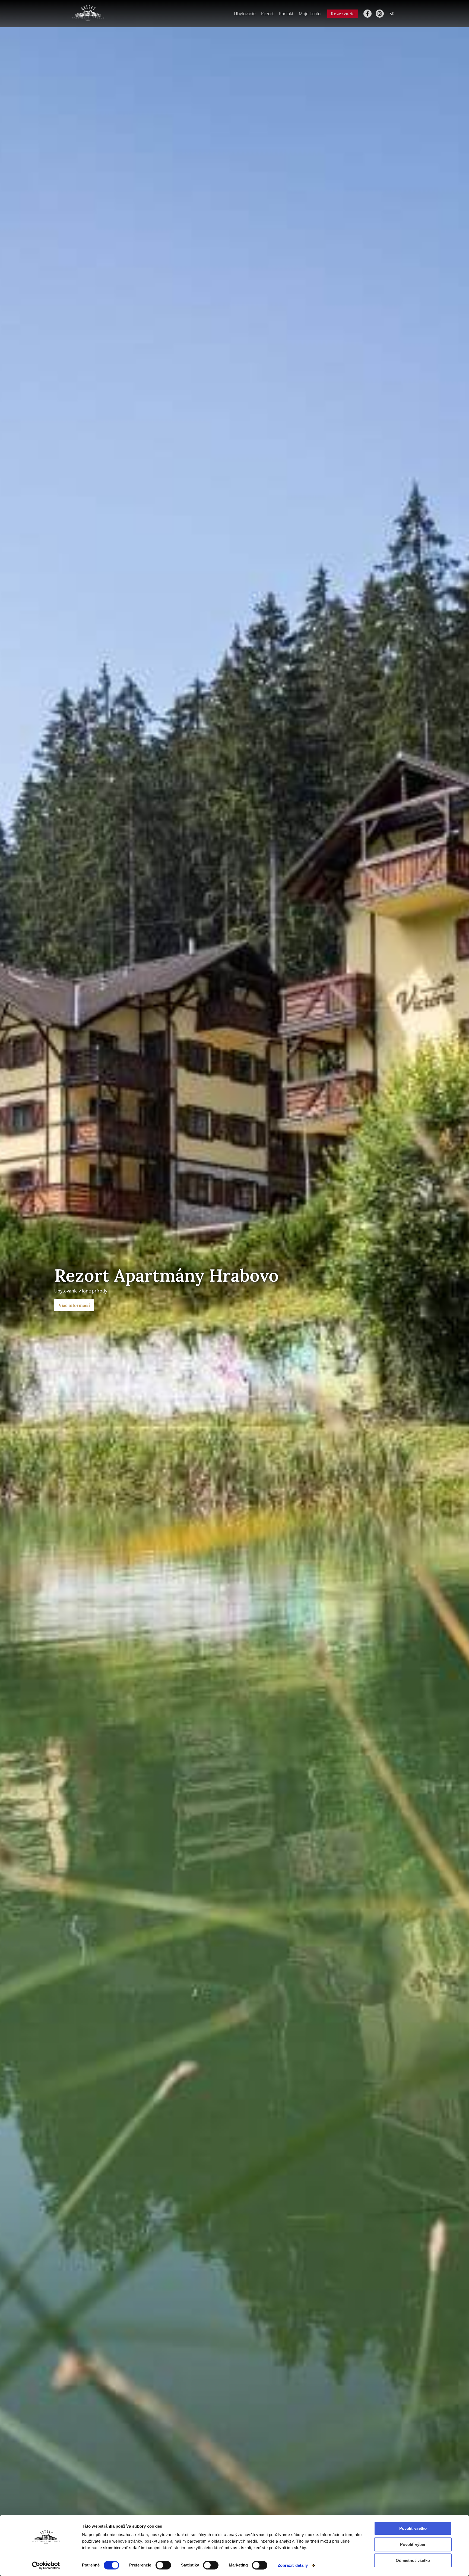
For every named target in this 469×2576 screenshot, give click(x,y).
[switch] (163, 2565)
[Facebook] (367, 14)
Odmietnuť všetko (413, 2560)
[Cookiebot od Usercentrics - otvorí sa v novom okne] (46, 2565)
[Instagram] (380, 14)
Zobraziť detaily (293, 2565)
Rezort (267, 14)
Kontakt (286, 14)
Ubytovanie (245, 14)
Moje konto (310, 14)
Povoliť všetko (413, 2528)
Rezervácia (343, 14)
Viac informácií (74, 1305)
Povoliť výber (413, 2544)
